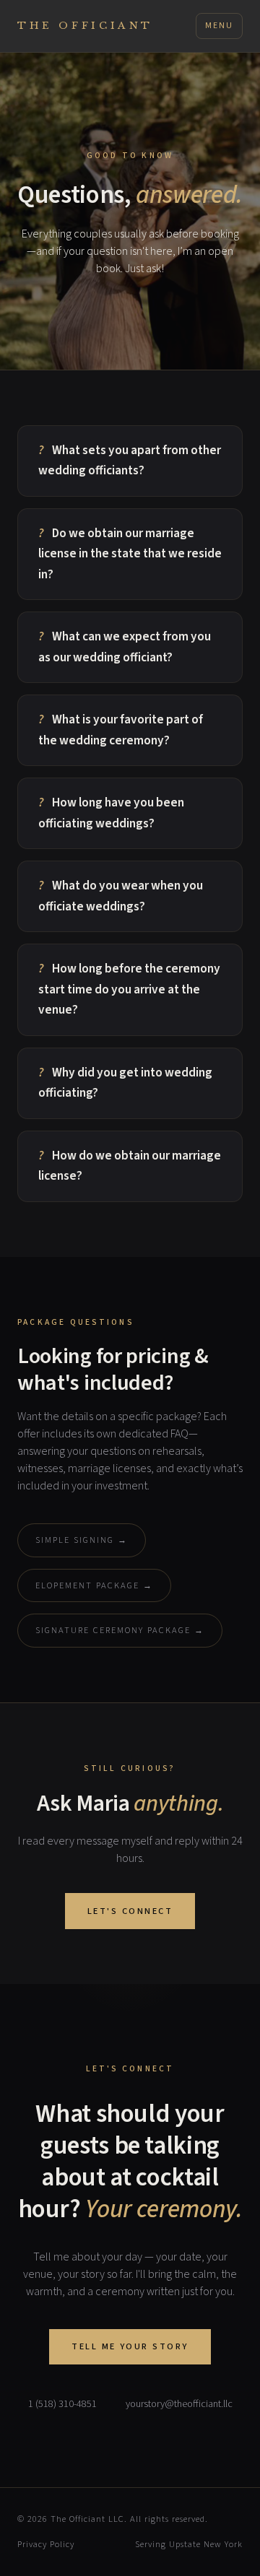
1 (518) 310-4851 (62, 2404)
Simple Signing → (82, 1540)
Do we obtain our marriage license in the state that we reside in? (130, 554)
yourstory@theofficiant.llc (179, 2404)
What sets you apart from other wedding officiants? (130, 461)
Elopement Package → (94, 1585)
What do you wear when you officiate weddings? (121, 896)
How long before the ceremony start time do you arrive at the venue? (129, 989)
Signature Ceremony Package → (120, 1630)
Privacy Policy (46, 2544)
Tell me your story (130, 2346)
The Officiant (85, 26)
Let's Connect (130, 1911)
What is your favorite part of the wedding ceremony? (121, 730)
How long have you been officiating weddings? (111, 813)
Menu (219, 26)
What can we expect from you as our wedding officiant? (125, 647)
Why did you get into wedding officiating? (125, 1083)
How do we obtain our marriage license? (130, 1166)
